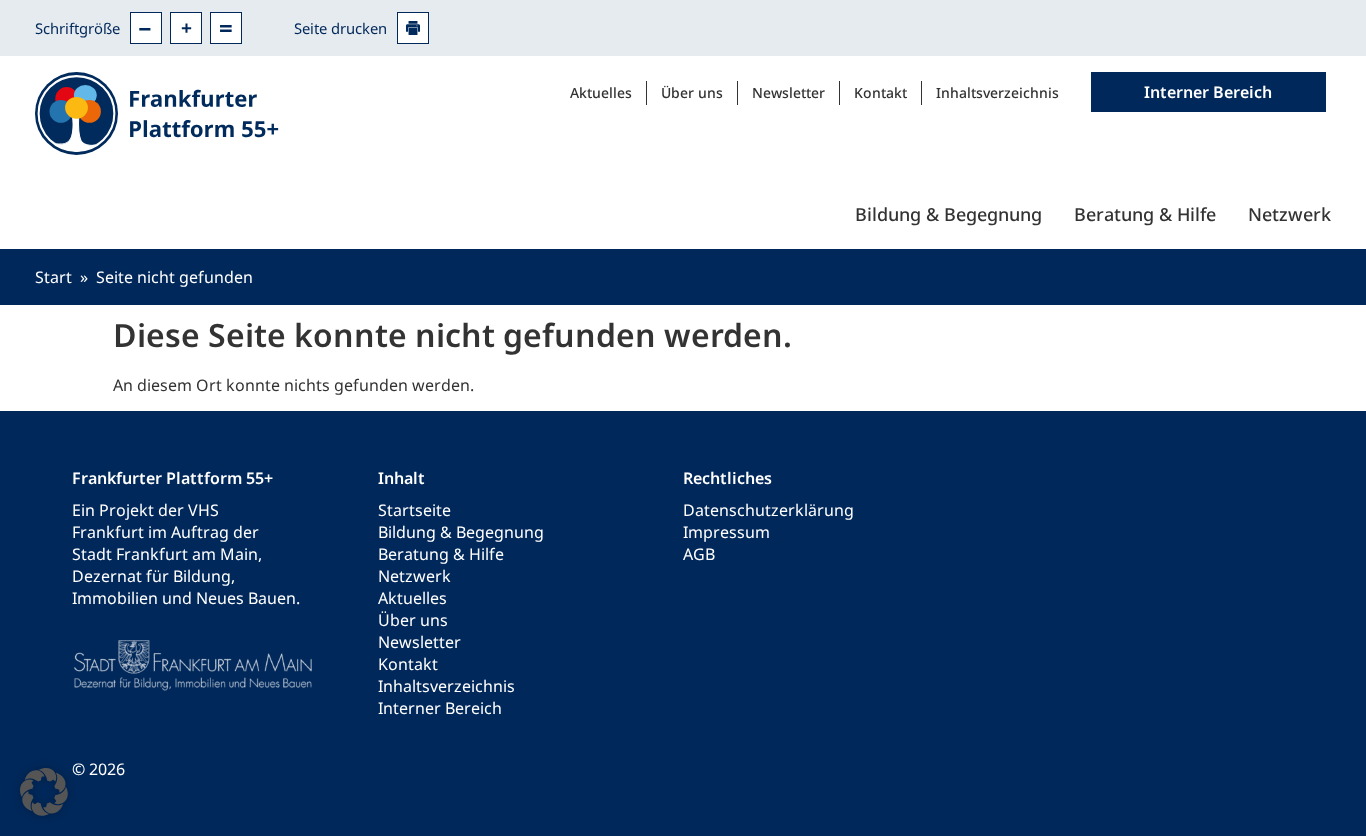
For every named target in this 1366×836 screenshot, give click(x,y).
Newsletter (788, 92)
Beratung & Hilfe (1145, 214)
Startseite (414, 510)
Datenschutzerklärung (768, 510)
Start (53, 277)
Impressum (726, 532)
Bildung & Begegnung (948, 214)
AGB (699, 554)
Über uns (692, 92)
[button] (44, 792)
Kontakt (880, 92)
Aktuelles (601, 92)
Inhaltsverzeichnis (997, 92)
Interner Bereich (440, 708)
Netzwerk (1289, 214)
